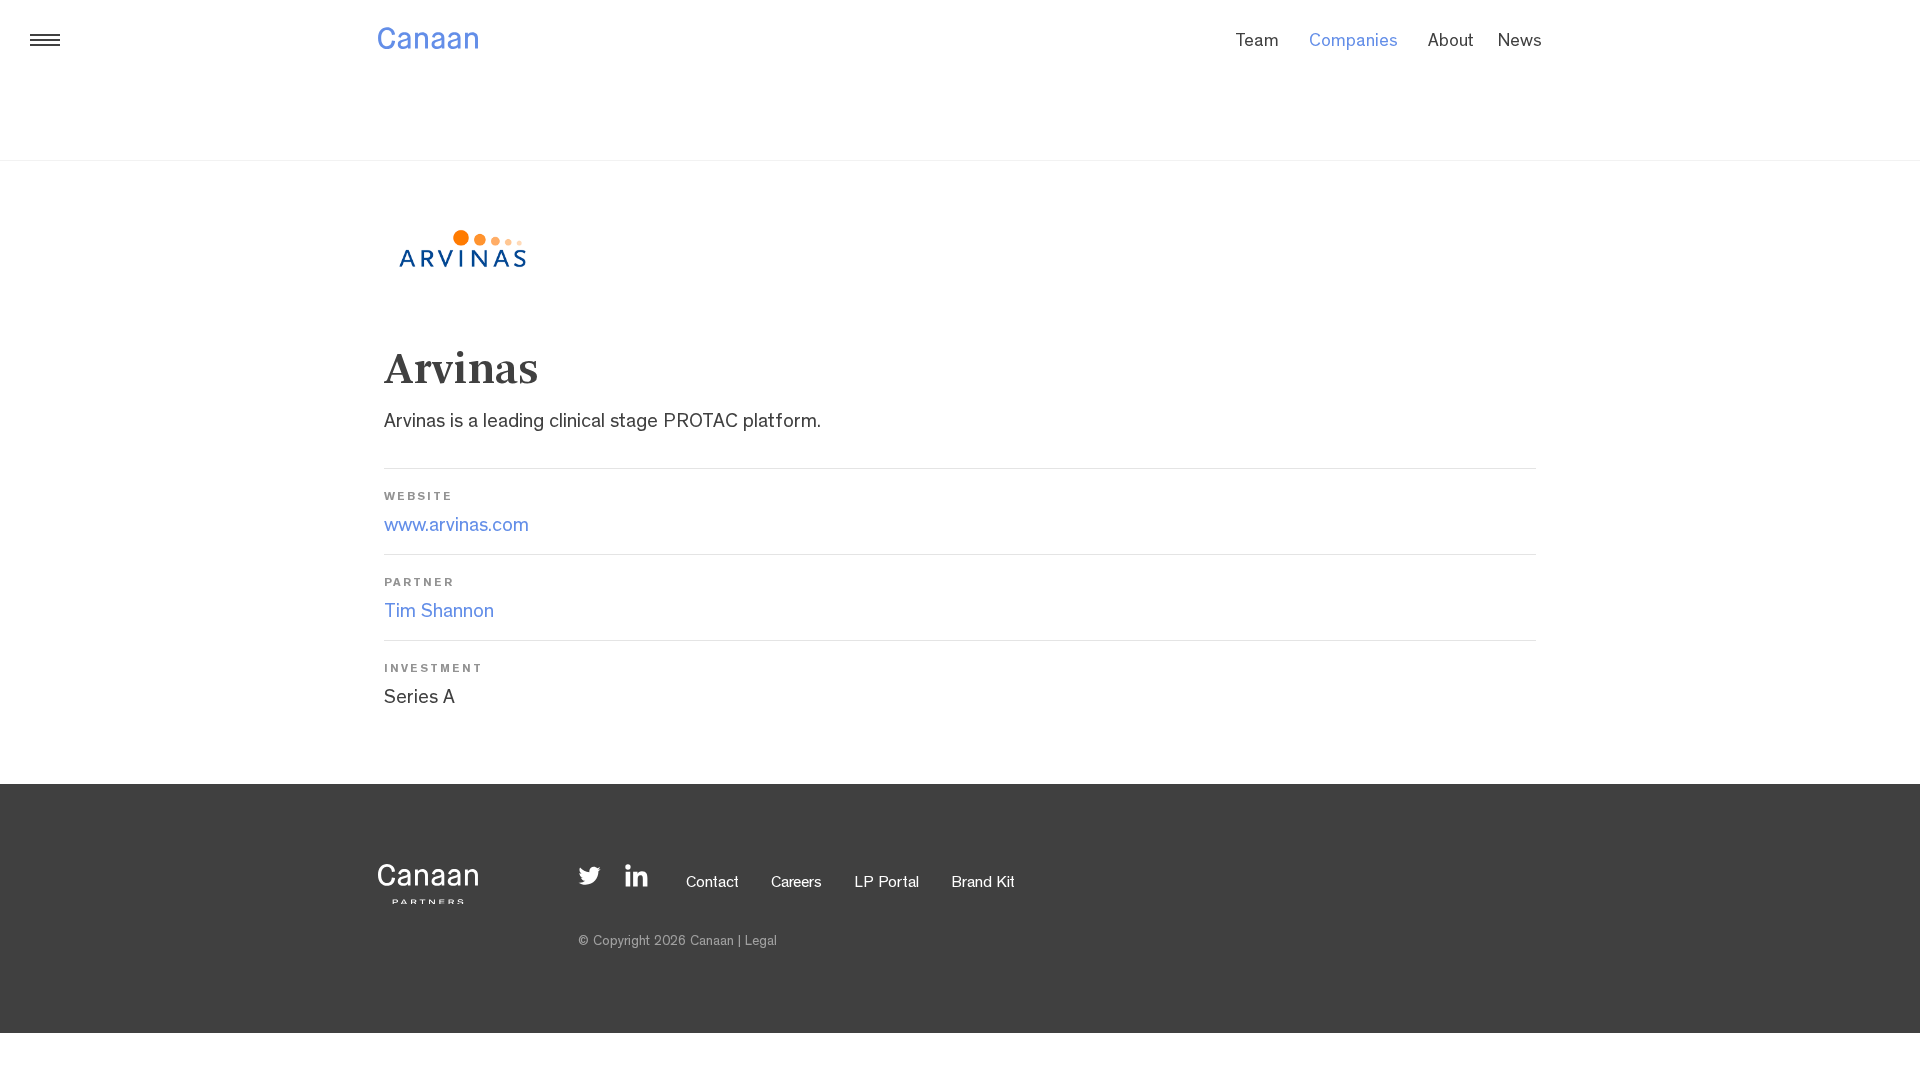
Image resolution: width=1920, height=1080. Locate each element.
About (1451, 43)
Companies (1353, 43)
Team (1257, 43)
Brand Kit (983, 884)
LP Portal (886, 884)
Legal (761, 942)
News (1520, 43)
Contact (712, 884)
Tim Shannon (439, 613)
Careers (796, 884)
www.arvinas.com (456, 527)
